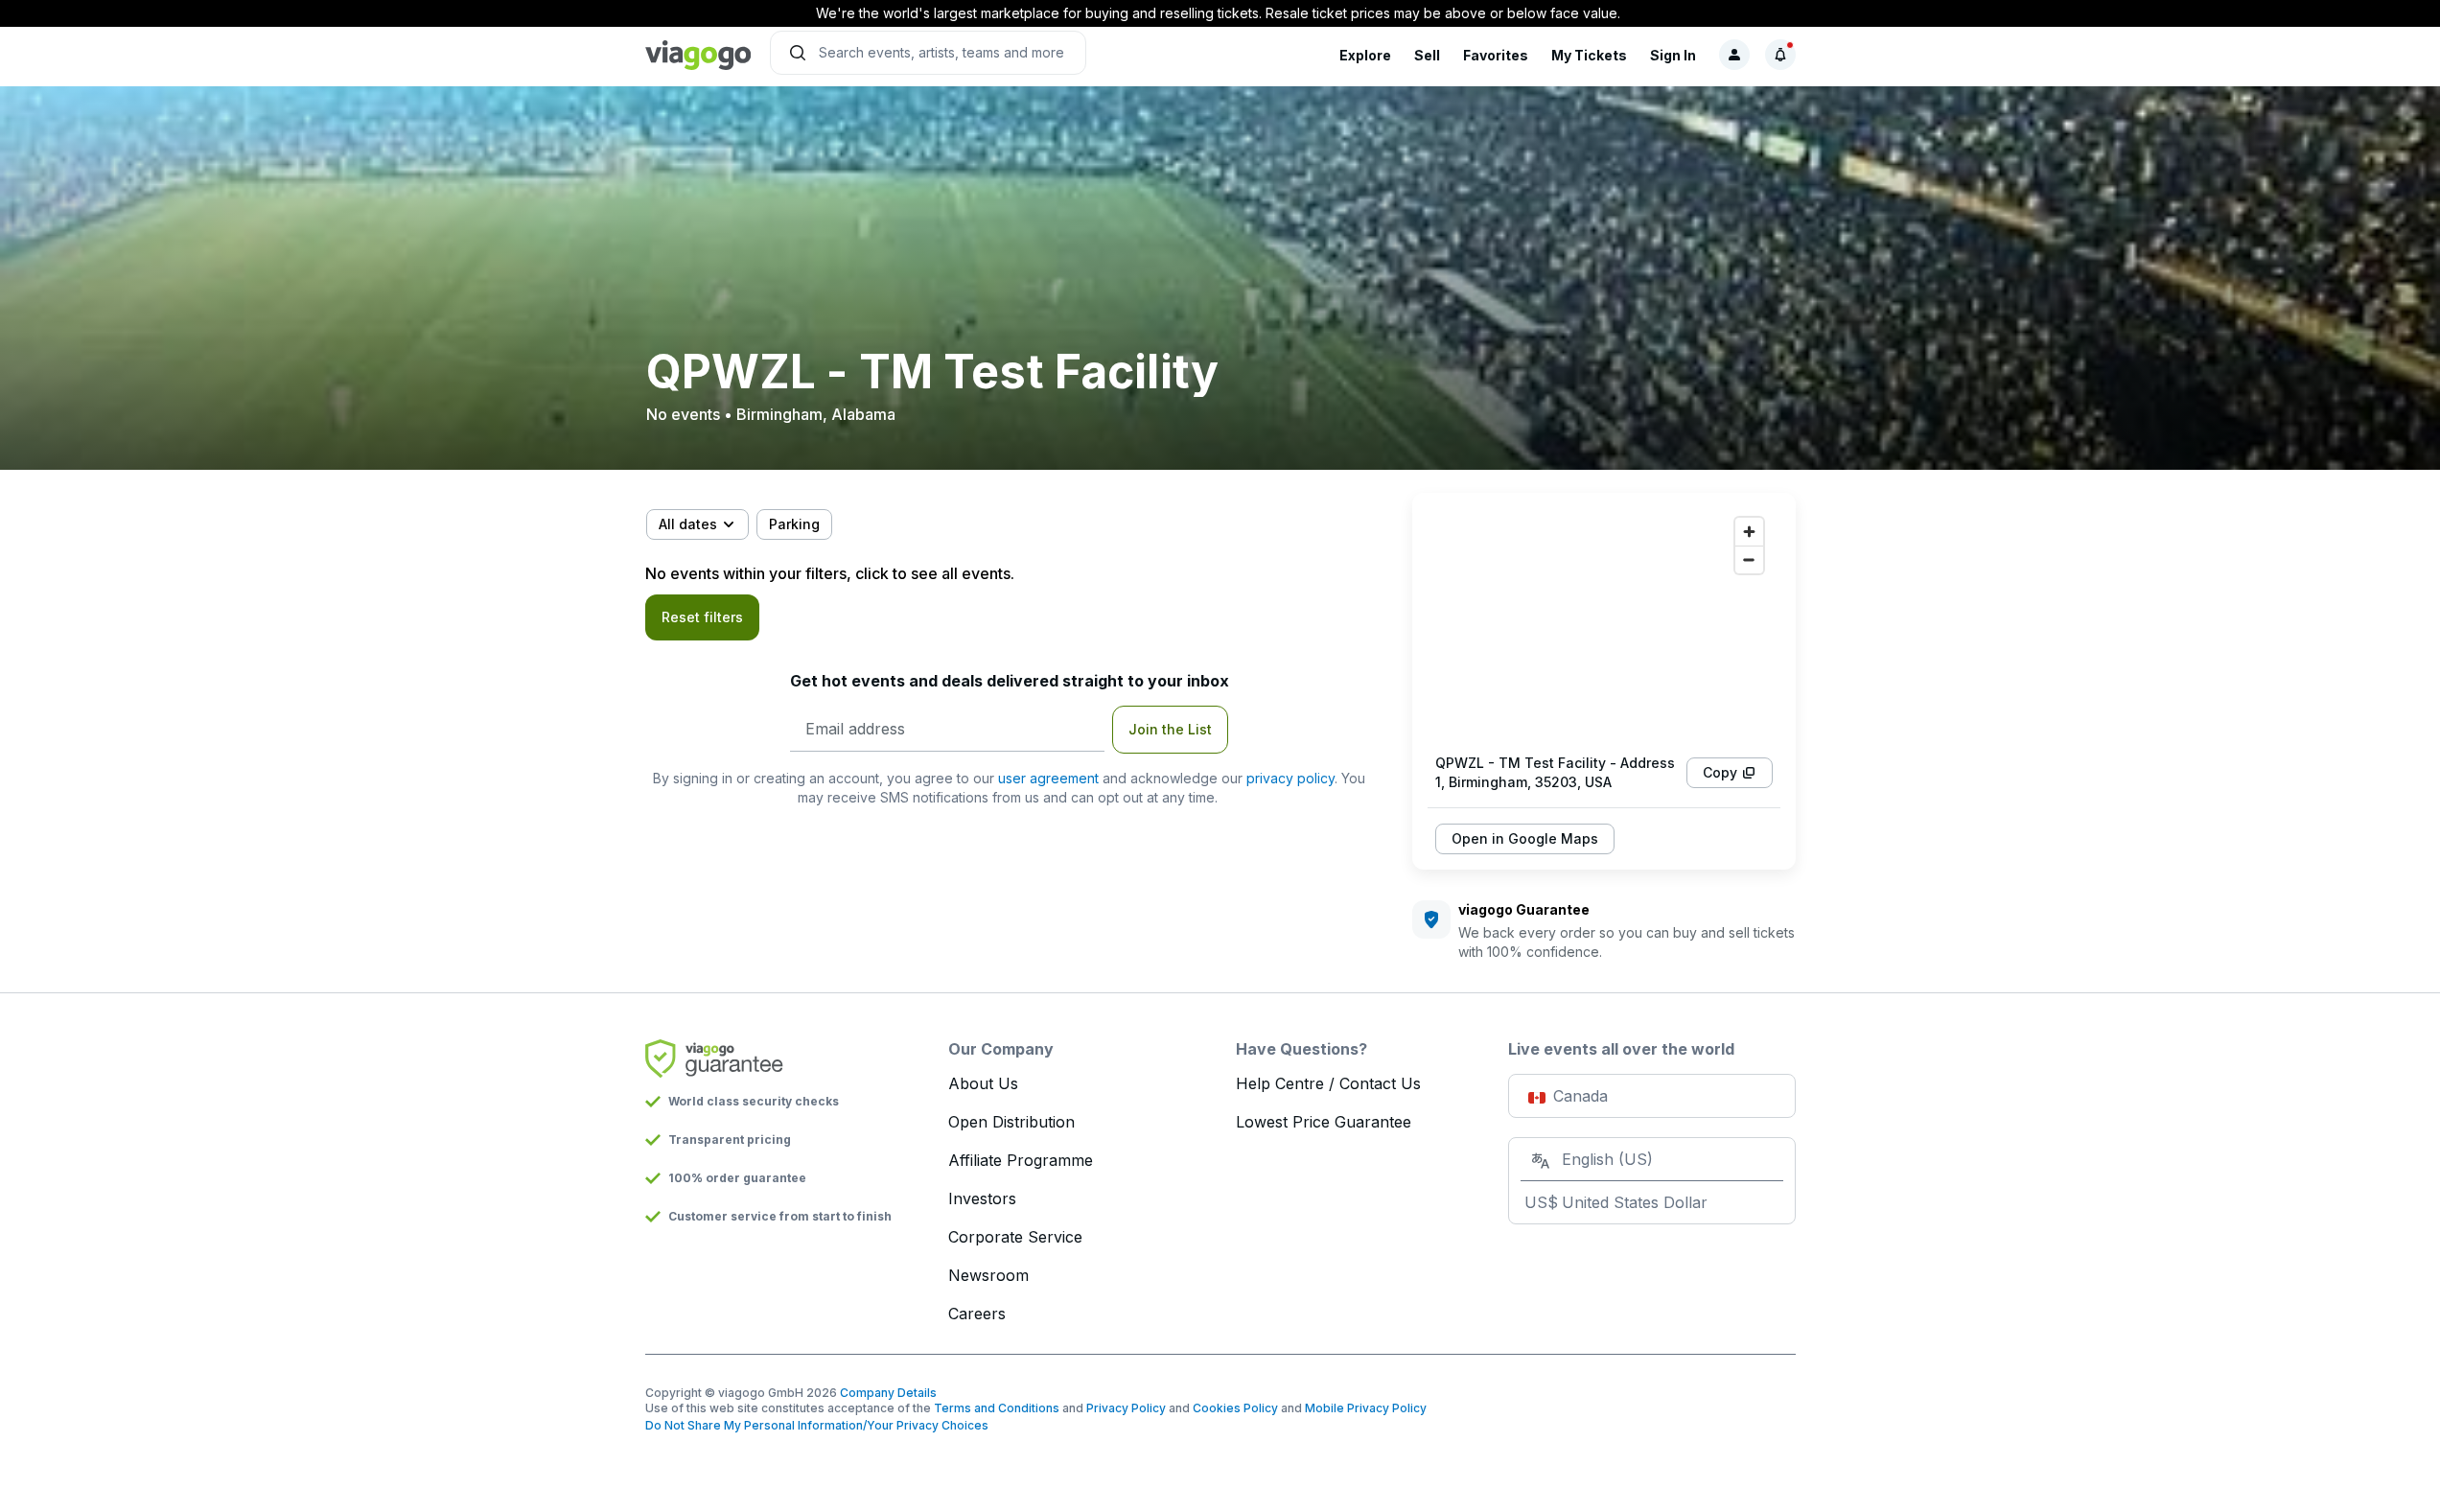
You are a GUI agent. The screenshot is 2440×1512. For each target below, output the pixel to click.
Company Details (888, 1393)
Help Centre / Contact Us (1328, 1083)
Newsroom (988, 1275)
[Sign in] (1734, 55)
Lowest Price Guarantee (1324, 1122)
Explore (1365, 55)
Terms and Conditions (997, 1408)
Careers (977, 1314)
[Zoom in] (1749, 532)
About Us (983, 1083)
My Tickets (1589, 55)
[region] (1604, 623)
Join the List (1170, 729)
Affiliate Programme (1021, 1160)
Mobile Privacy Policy (1366, 1408)
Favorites (1496, 55)
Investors (982, 1198)
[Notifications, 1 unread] (1780, 55)
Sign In (1673, 55)
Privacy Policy (1126, 1408)
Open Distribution (1011, 1122)
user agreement (1048, 778)
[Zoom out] (1749, 559)
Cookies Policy (1235, 1408)
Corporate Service (1015, 1237)
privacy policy (1290, 778)
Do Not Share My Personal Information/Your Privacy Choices (817, 1425)
